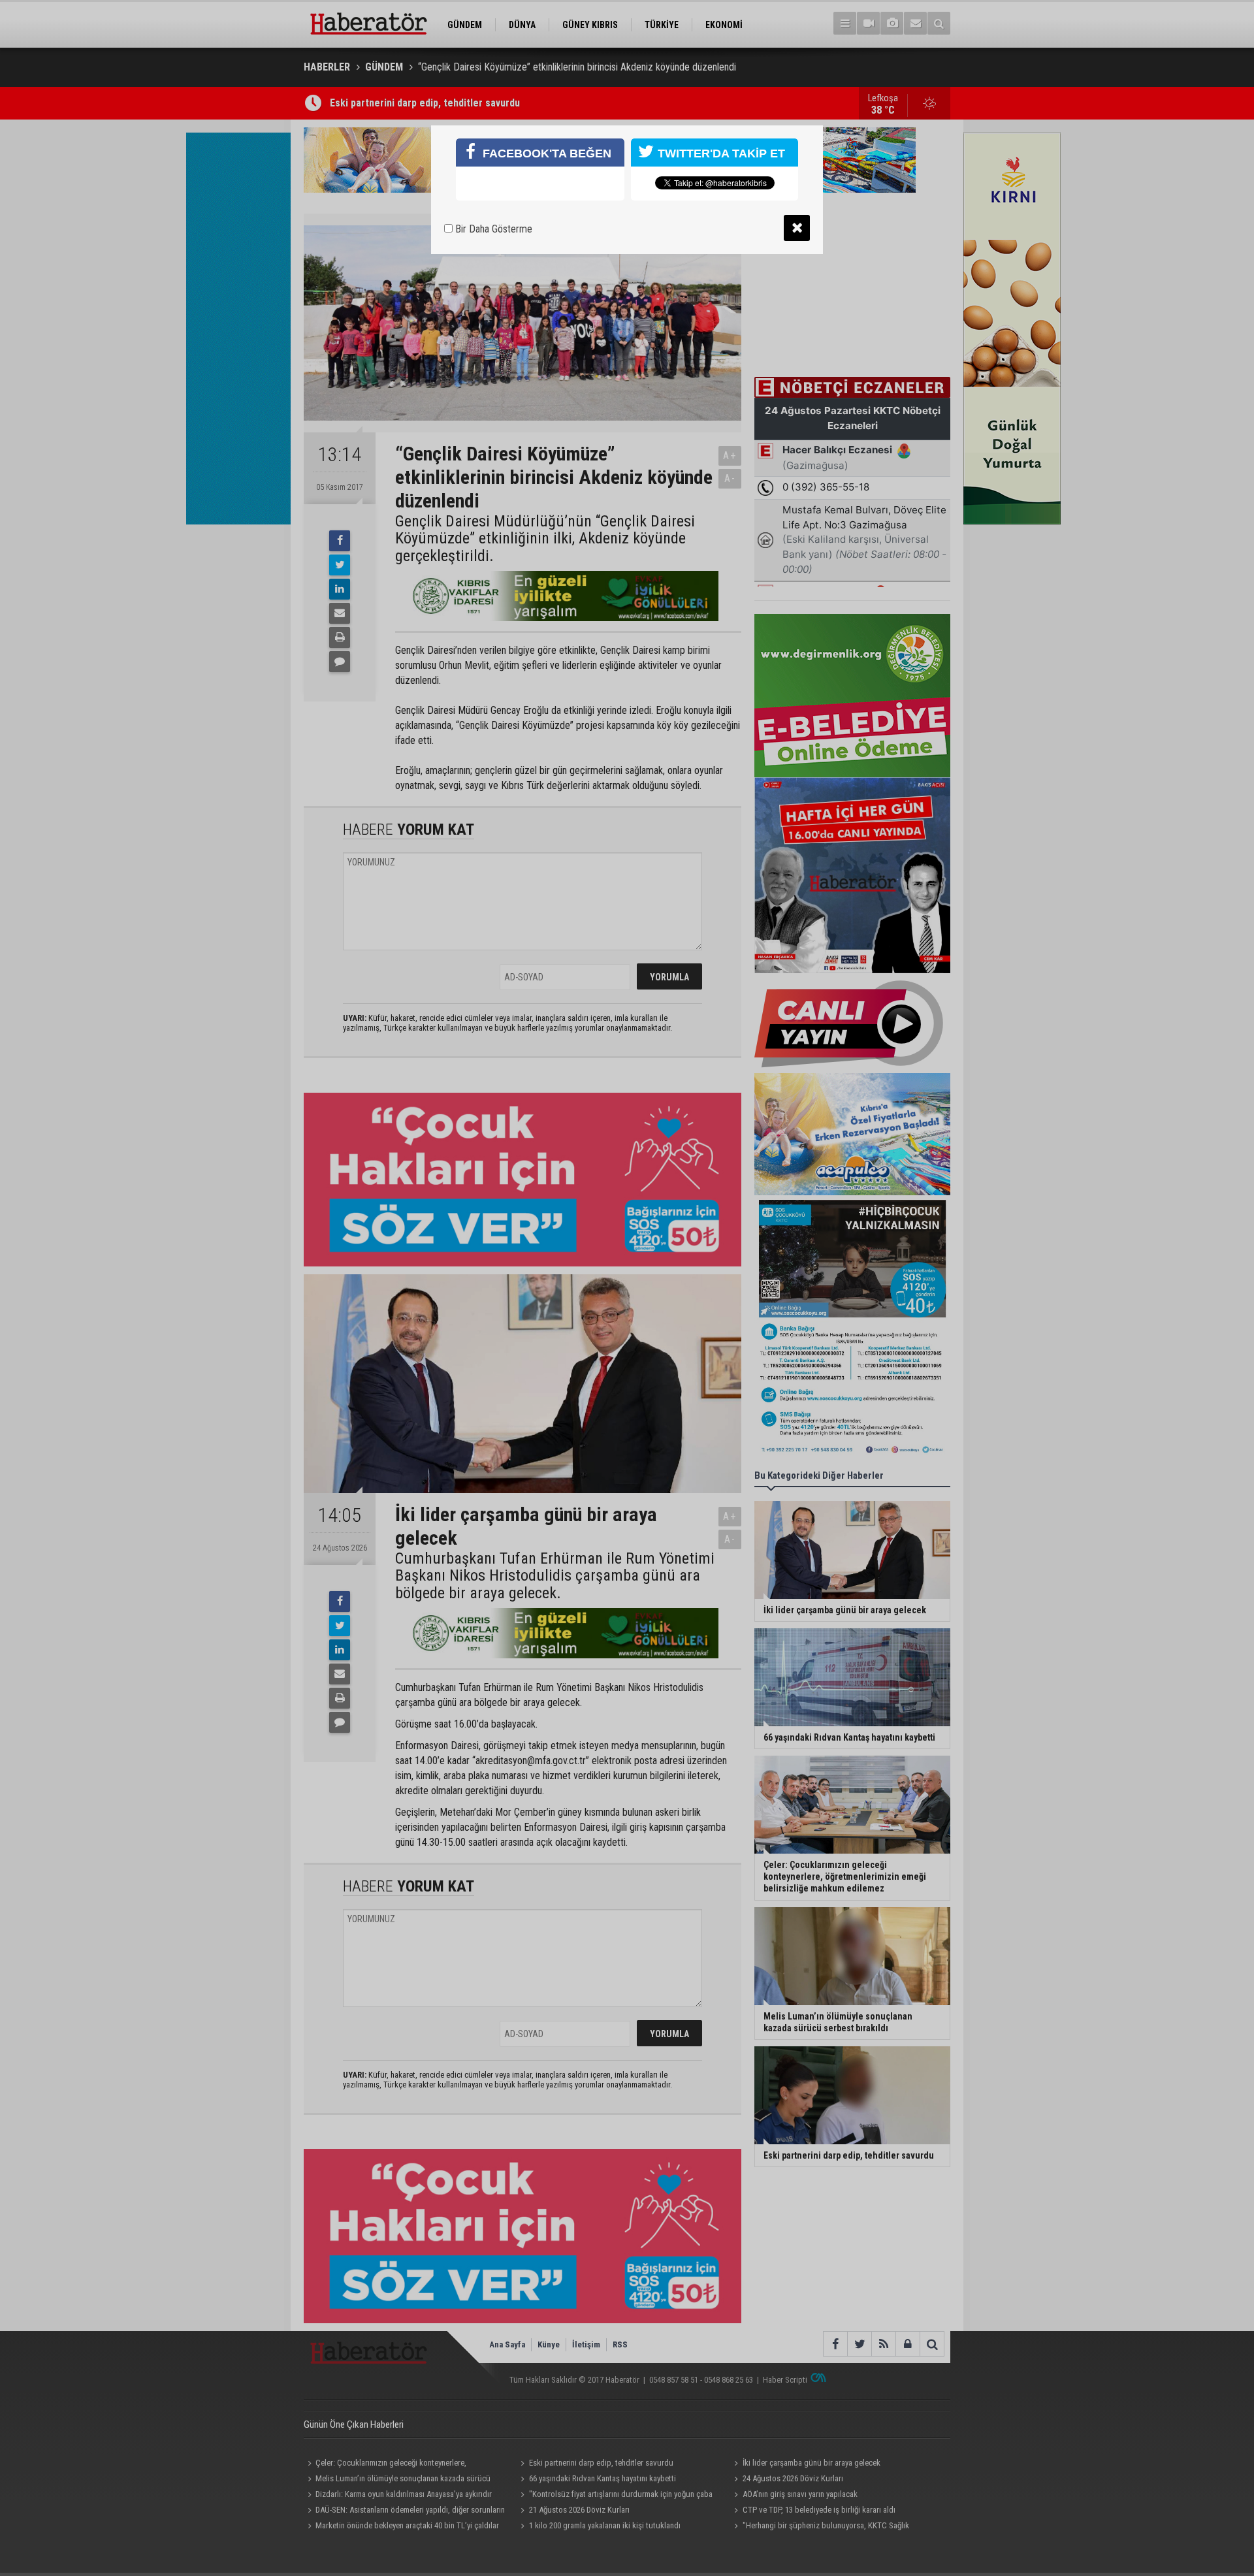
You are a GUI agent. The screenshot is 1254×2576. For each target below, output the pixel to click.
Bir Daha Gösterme (492, 229)
